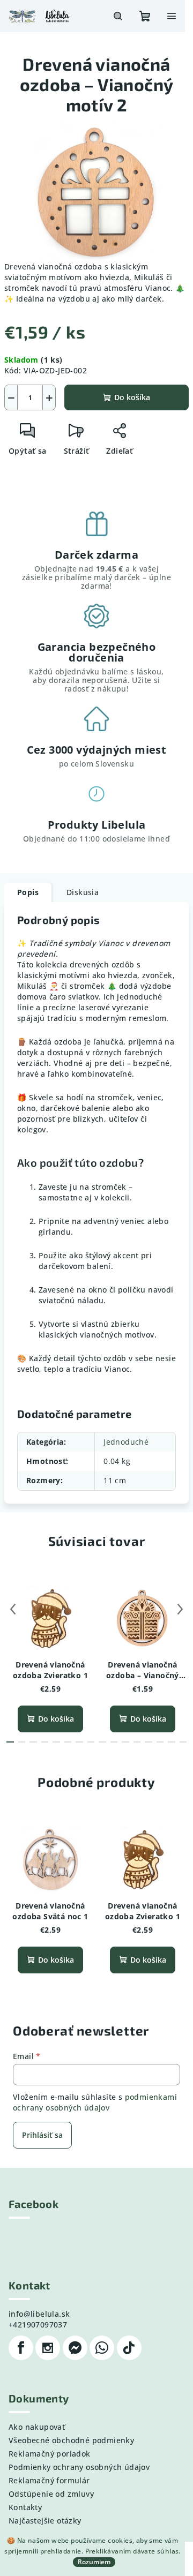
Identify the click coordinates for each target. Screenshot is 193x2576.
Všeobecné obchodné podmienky (71, 2440)
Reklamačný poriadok (50, 2454)
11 (137, 1742)
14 (172, 1742)
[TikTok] (129, 2348)
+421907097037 (38, 2325)
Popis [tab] (28, 892)
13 (160, 1742)
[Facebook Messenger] (75, 2348)
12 (149, 1742)
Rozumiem (94, 2562)
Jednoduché (126, 1442)
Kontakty (25, 2507)
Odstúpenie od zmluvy (51, 2494)
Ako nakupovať (37, 2427)
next (180, 1609)
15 (183, 1742)
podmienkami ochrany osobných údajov (95, 2102)
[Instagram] (48, 2348)
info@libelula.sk (39, 2314)
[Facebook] (21, 2348)
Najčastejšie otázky (45, 2521)
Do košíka (132, 397)
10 (125, 1742)
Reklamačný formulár (49, 2480)
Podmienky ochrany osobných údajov (79, 2467)
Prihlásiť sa (42, 2135)
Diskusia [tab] (83, 892)
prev (13, 1609)
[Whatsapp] (102, 2348)
